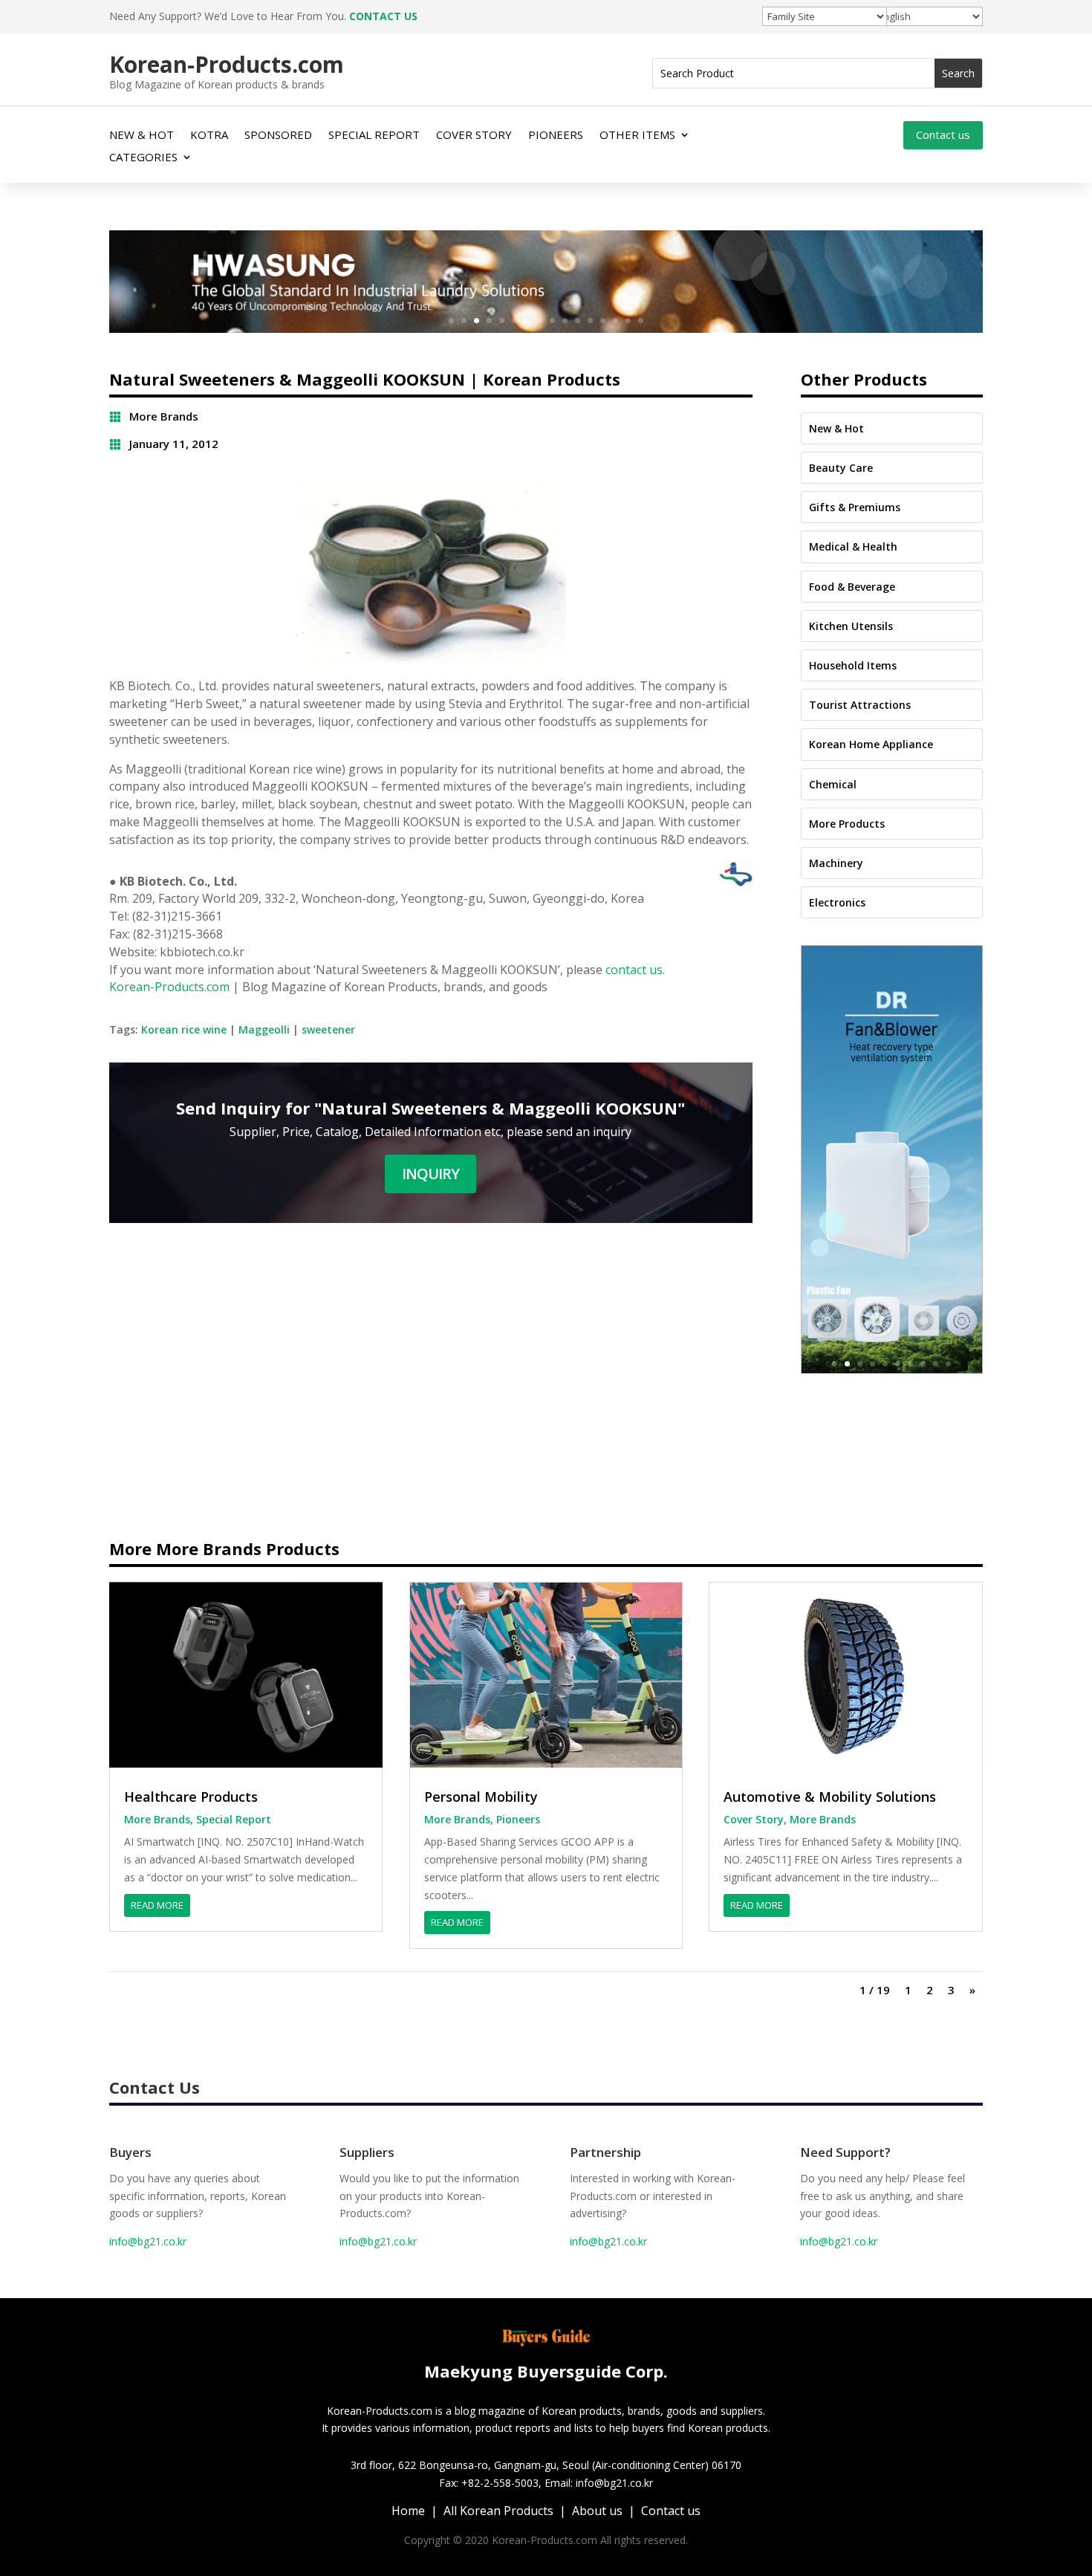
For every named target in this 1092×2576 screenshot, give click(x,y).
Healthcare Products (191, 1797)
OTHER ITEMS (637, 136)
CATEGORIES (143, 158)
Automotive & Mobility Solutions (830, 1797)
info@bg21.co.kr (148, 2241)
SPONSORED (278, 136)
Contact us (943, 134)
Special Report (234, 1819)
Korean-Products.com (169, 987)
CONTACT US (383, 16)
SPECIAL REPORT (374, 136)
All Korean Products (498, 2511)
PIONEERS (556, 136)
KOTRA (209, 136)
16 (641, 321)
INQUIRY (430, 1174)
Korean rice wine (184, 1029)
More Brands (164, 416)
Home (408, 2511)
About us (597, 2511)
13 (603, 321)
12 (590, 321)
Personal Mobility (481, 1797)
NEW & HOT (142, 136)
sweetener (328, 1029)
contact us (634, 970)
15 (628, 321)
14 (615, 321)
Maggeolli (264, 1029)
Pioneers (518, 1819)
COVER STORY (474, 136)
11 (578, 321)
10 (565, 321)
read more (157, 1905)
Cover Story (754, 1819)
